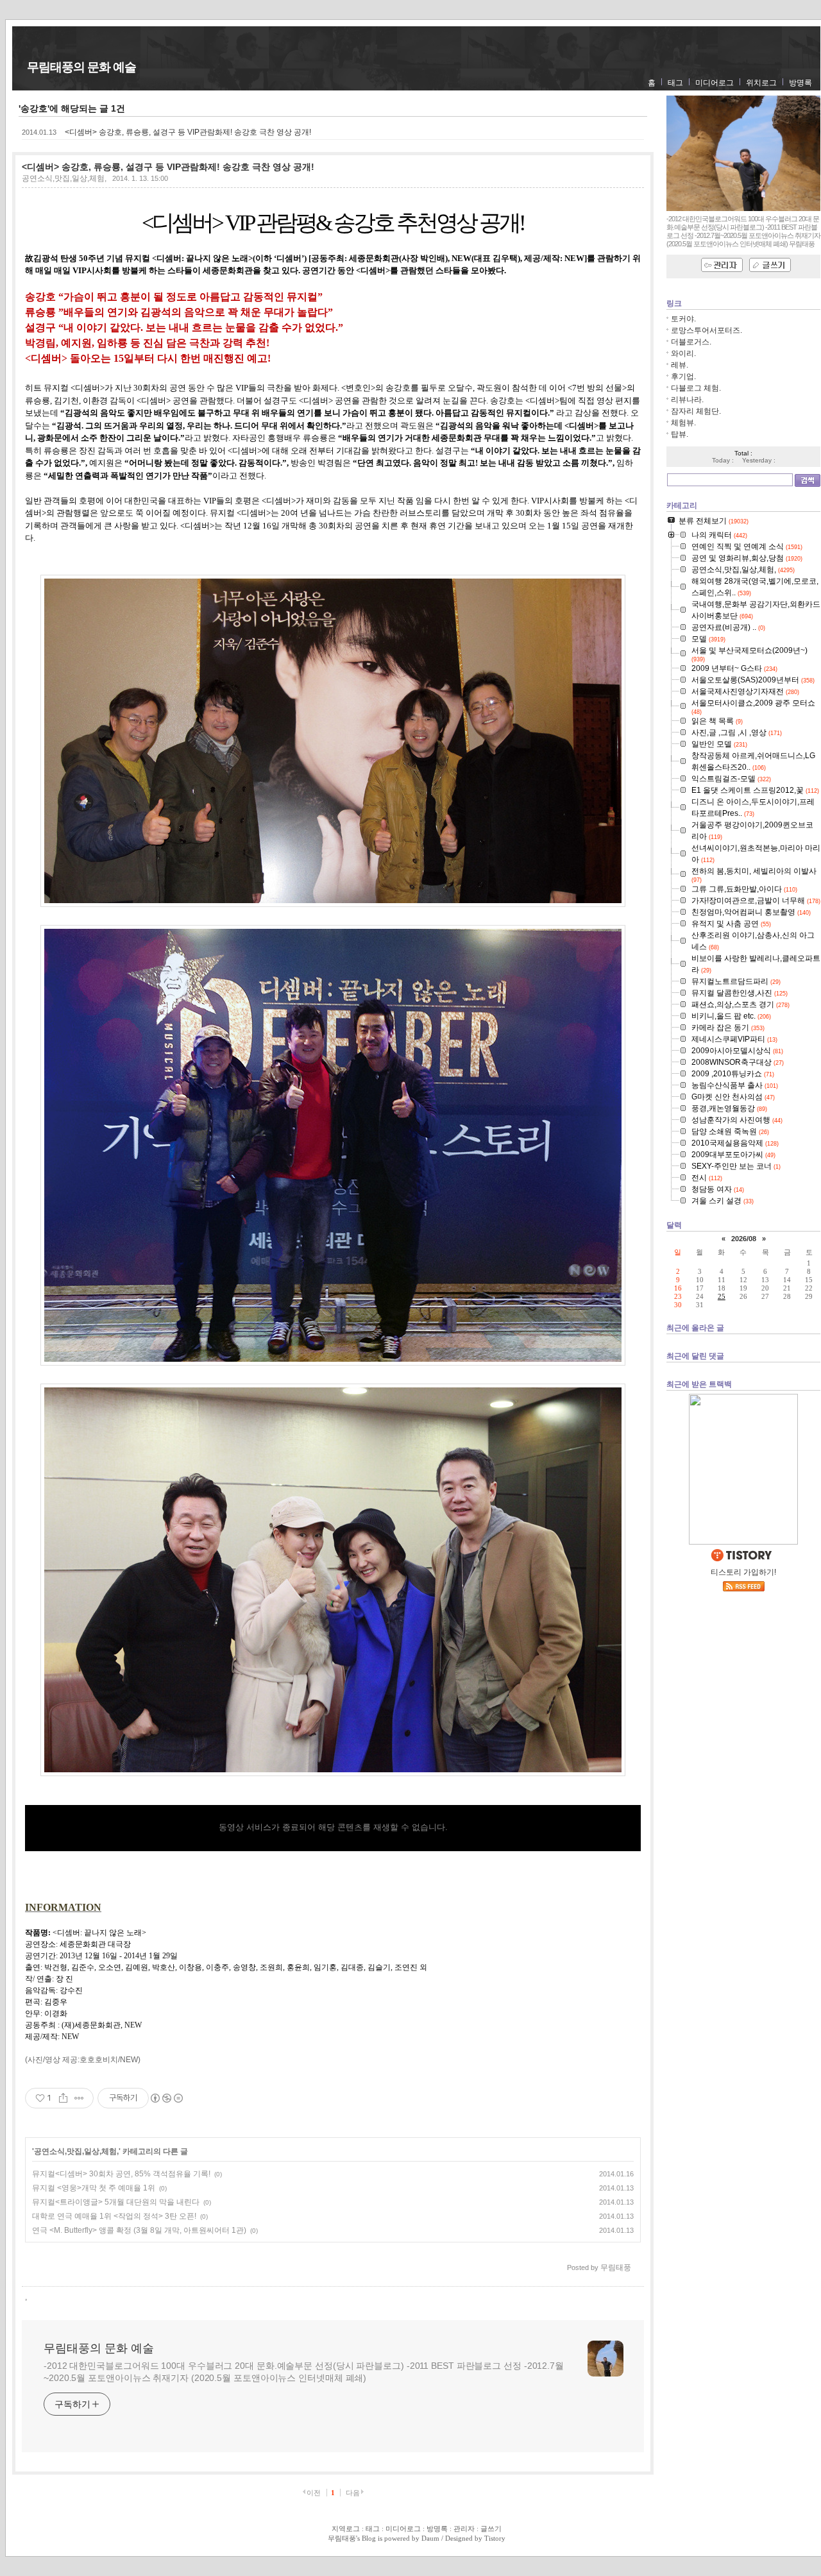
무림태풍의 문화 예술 (81, 67)
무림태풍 (342, 2538)
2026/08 (744, 1239)
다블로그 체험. (696, 388)
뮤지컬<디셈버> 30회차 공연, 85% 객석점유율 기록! (121, 2174)
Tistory (495, 2538)
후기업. (683, 377)
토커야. (683, 319)
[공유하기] (63, 2098)
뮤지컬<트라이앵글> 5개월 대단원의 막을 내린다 (116, 2202)
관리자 (464, 2529)
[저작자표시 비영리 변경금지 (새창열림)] (166, 2098)
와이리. (683, 353)
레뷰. (680, 365)
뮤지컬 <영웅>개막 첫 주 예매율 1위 (94, 2188)
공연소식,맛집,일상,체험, (64, 178)
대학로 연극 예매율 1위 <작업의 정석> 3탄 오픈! (114, 2216)
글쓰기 (491, 2529)
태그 (675, 83)
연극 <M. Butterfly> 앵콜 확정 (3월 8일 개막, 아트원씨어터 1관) (139, 2230)
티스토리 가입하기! (743, 1572)
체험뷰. (683, 423)
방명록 (800, 83)
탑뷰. (680, 434)
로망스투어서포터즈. (707, 330)
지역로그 (346, 2529)
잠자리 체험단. (696, 411)
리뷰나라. (687, 400)
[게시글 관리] (79, 2098)
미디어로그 (715, 83)
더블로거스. (691, 342)
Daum (430, 2538)
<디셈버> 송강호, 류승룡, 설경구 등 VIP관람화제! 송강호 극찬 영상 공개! (188, 132)
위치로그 (761, 83)
